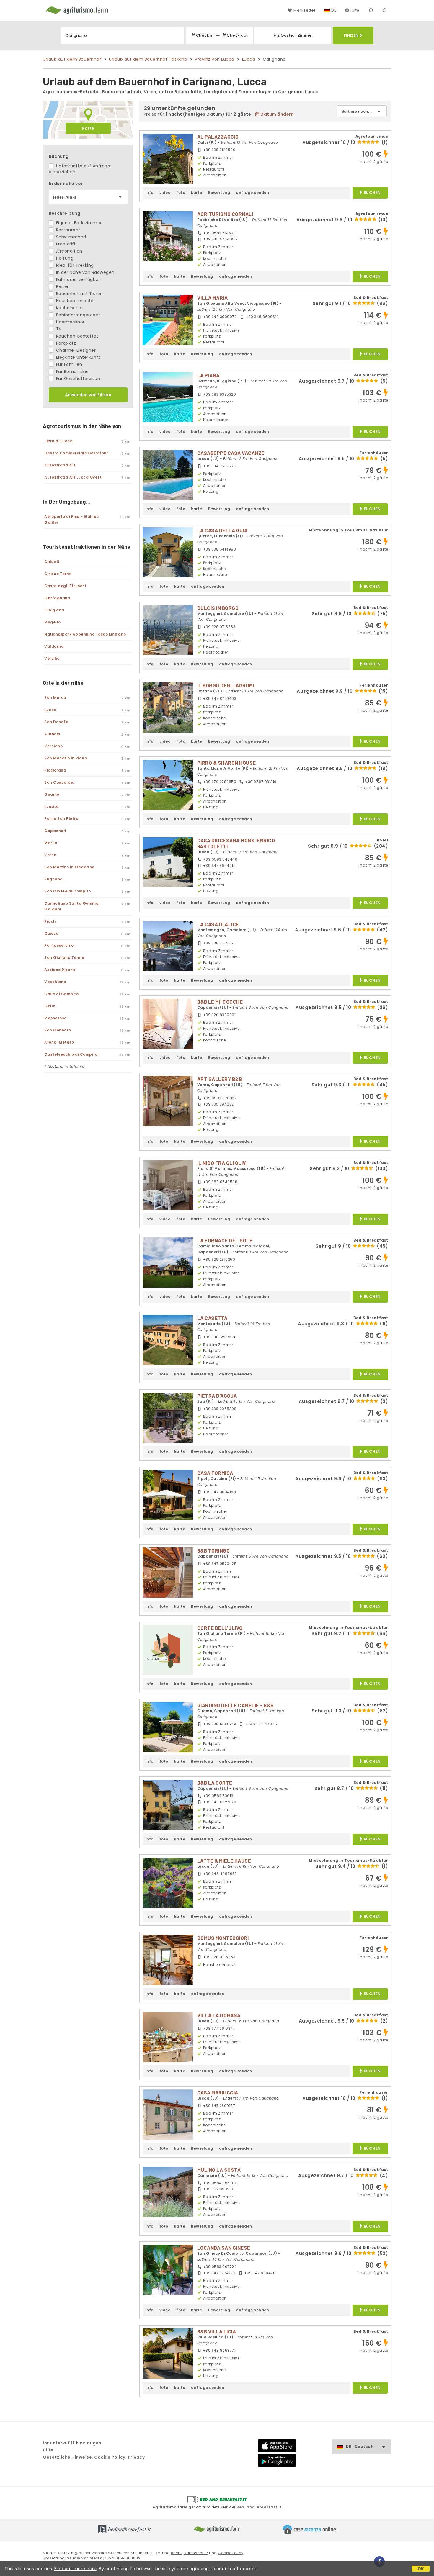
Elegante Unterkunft (77, 357)
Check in (205, 35)
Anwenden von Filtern (88, 395)
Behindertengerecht (77, 315)
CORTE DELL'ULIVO (220, 1628)
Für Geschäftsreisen (77, 379)
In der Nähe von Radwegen (85, 272)
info (150, 193)
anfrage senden (252, 193)
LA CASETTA (212, 1318)
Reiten (62, 286)
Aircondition (68, 251)
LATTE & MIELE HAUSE (224, 1861)
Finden (351, 35)
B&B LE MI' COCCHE (220, 1002)
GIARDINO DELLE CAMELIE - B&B (235, 1705)
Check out (237, 35)
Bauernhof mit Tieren (79, 294)
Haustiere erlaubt (74, 301)
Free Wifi (65, 244)
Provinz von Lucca (215, 59)
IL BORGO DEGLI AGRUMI (226, 685)
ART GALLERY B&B (220, 1079)
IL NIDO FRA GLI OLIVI (222, 1163)
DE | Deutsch (360, 2447)
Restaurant (67, 230)
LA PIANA (208, 375)
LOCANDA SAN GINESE (224, 2248)
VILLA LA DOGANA (219, 2015)
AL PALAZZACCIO (218, 137)
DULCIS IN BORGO (218, 608)
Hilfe (355, 10)
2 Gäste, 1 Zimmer (295, 35)
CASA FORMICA (215, 1473)
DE (334, 10)
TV (58, 329)
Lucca (249, 59)
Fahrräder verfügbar (77, 279)
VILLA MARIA (213, 298)
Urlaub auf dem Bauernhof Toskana (148, 59)
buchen (372, 193)
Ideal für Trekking (74, 265)
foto (181, 193)
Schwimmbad (70, 237)
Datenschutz (196, 2553)
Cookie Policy (231, 2553)
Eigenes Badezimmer (78, 223)
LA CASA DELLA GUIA (222, 530)
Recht (177, 2553)
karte (88, 128)
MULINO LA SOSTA (219, 2170)
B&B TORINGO (214, 1550)
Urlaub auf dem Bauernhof (72, 59)
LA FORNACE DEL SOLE (225, 1240)
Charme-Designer (75, 350)
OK (421, 2569)
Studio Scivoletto (85, 2558)
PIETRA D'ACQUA (217, 1396)
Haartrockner (70, 322)
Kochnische (68, 308)
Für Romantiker (72, 371)
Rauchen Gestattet (76, 336)
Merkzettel (304, 10)
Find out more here (75, 2569)
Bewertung (219, 193)
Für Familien (68, 364)
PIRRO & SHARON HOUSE (227, 763)
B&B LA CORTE (215, 1783)
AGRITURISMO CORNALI (225, 214)
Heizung (64, 258)
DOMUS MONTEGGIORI (223, 1938)
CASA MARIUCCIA (218, 2092)
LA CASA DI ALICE (218, 924)
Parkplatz (65, 343)
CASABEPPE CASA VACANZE (231, 453)
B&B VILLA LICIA (217, 2331)
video (165, 193)
